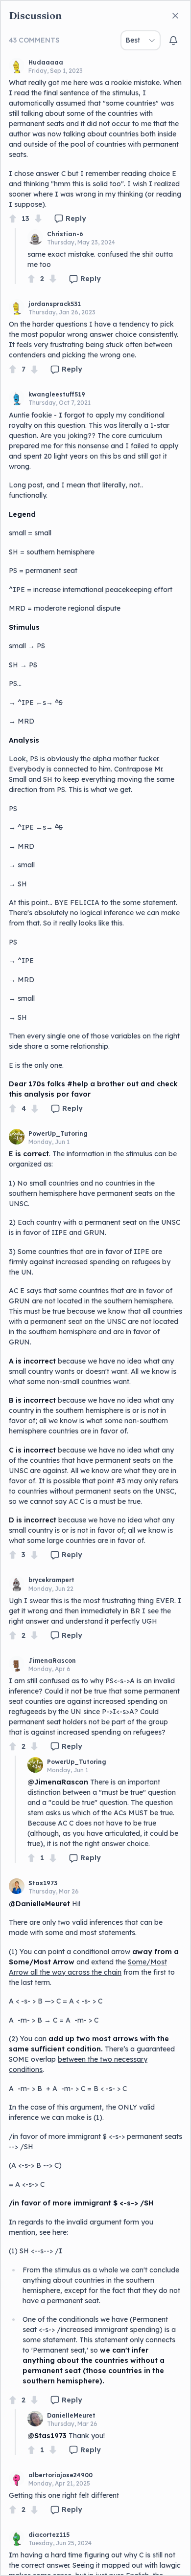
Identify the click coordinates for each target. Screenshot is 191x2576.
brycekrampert (51, 1580)
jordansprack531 (55, 304)
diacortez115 (49, 2535)
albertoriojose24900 (60, 2475)
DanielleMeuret (71, 2415)
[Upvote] (13, 219)
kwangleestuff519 (57, 394)
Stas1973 (43, 1883)
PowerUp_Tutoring (58, 1134)
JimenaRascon (52, 1661)
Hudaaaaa (46, 62)
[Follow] (173, 41)
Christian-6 (65, 234)
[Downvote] (38, 219)
